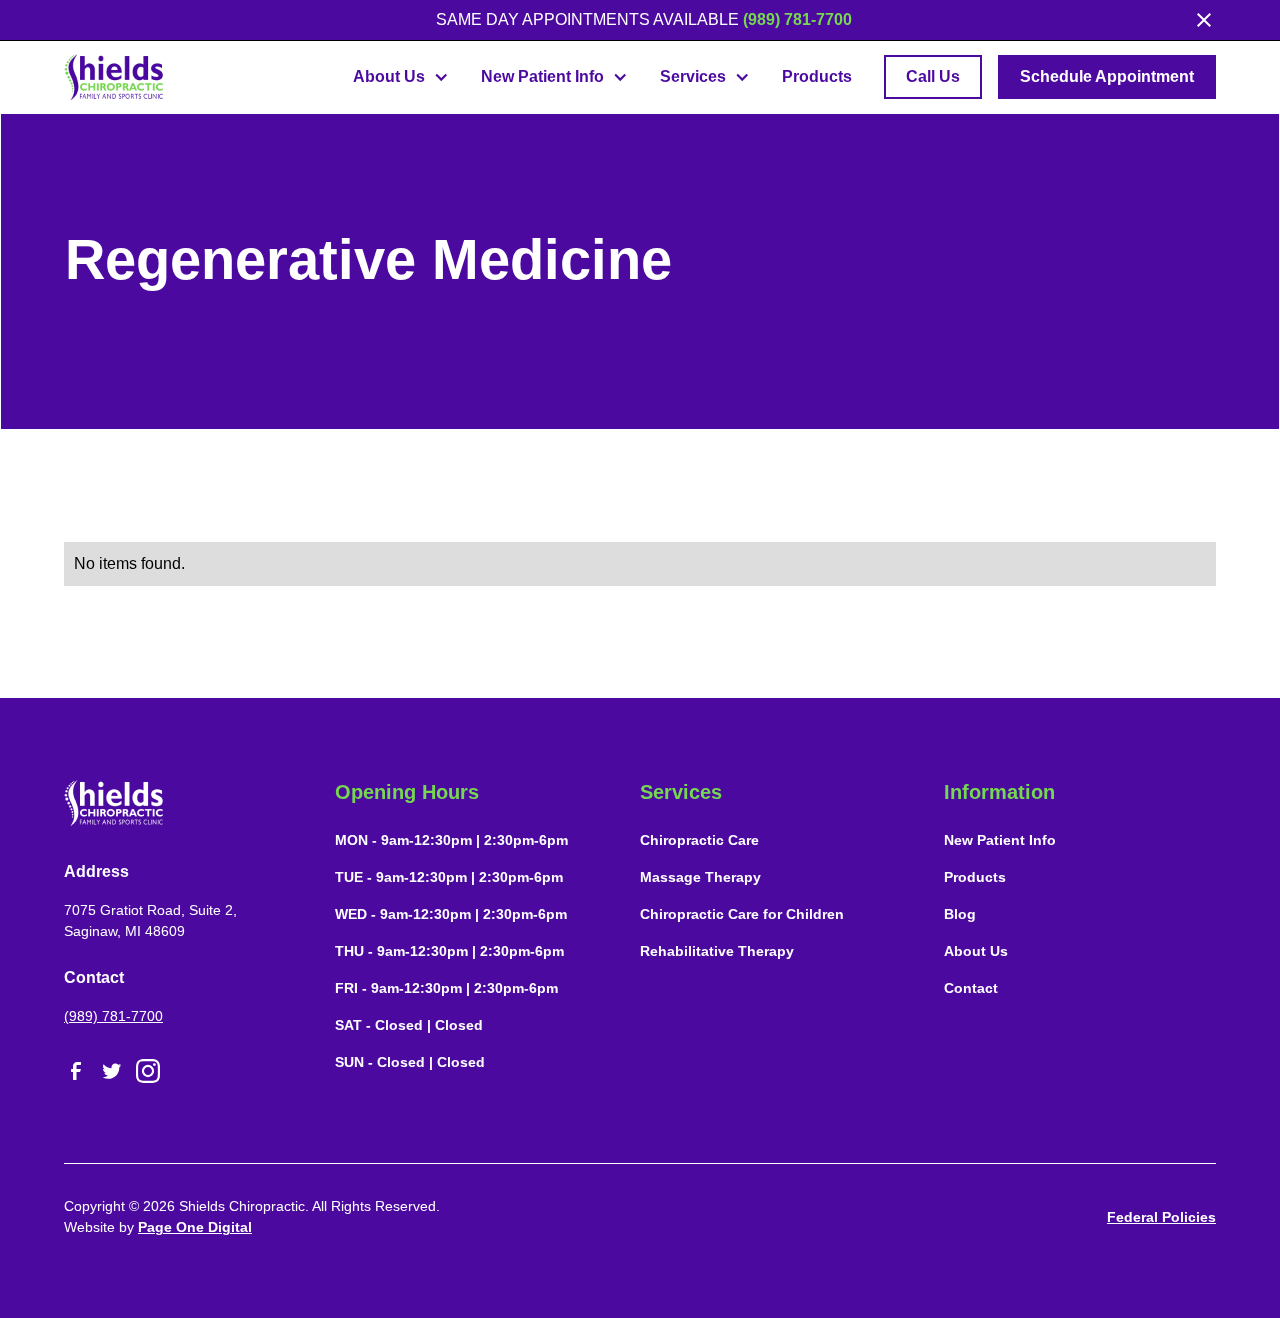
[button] (401, 77)
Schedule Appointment (1107, 76)
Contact (971, 988)
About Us (976, 951)
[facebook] (76, 1071)
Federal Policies (1161, 1217)
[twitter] (112, 1071)
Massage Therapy (700, 877)
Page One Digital (195, 1227)
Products (817, 76)
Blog (960, 914)
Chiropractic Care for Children (742, 914)
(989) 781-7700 (797, 19)
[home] (114, 77)
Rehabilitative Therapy (717, 951)
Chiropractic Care (699, 840)
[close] (1204, 20)
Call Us (933, 76)
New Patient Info (1000, 840)
